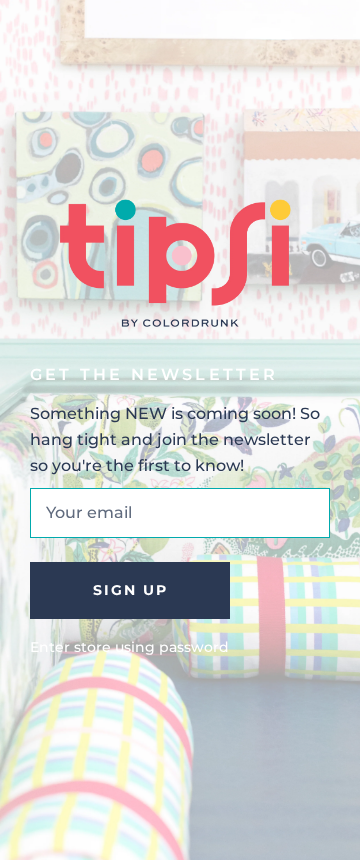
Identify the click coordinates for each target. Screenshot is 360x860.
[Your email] (180, 513)
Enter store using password (129, 647)
